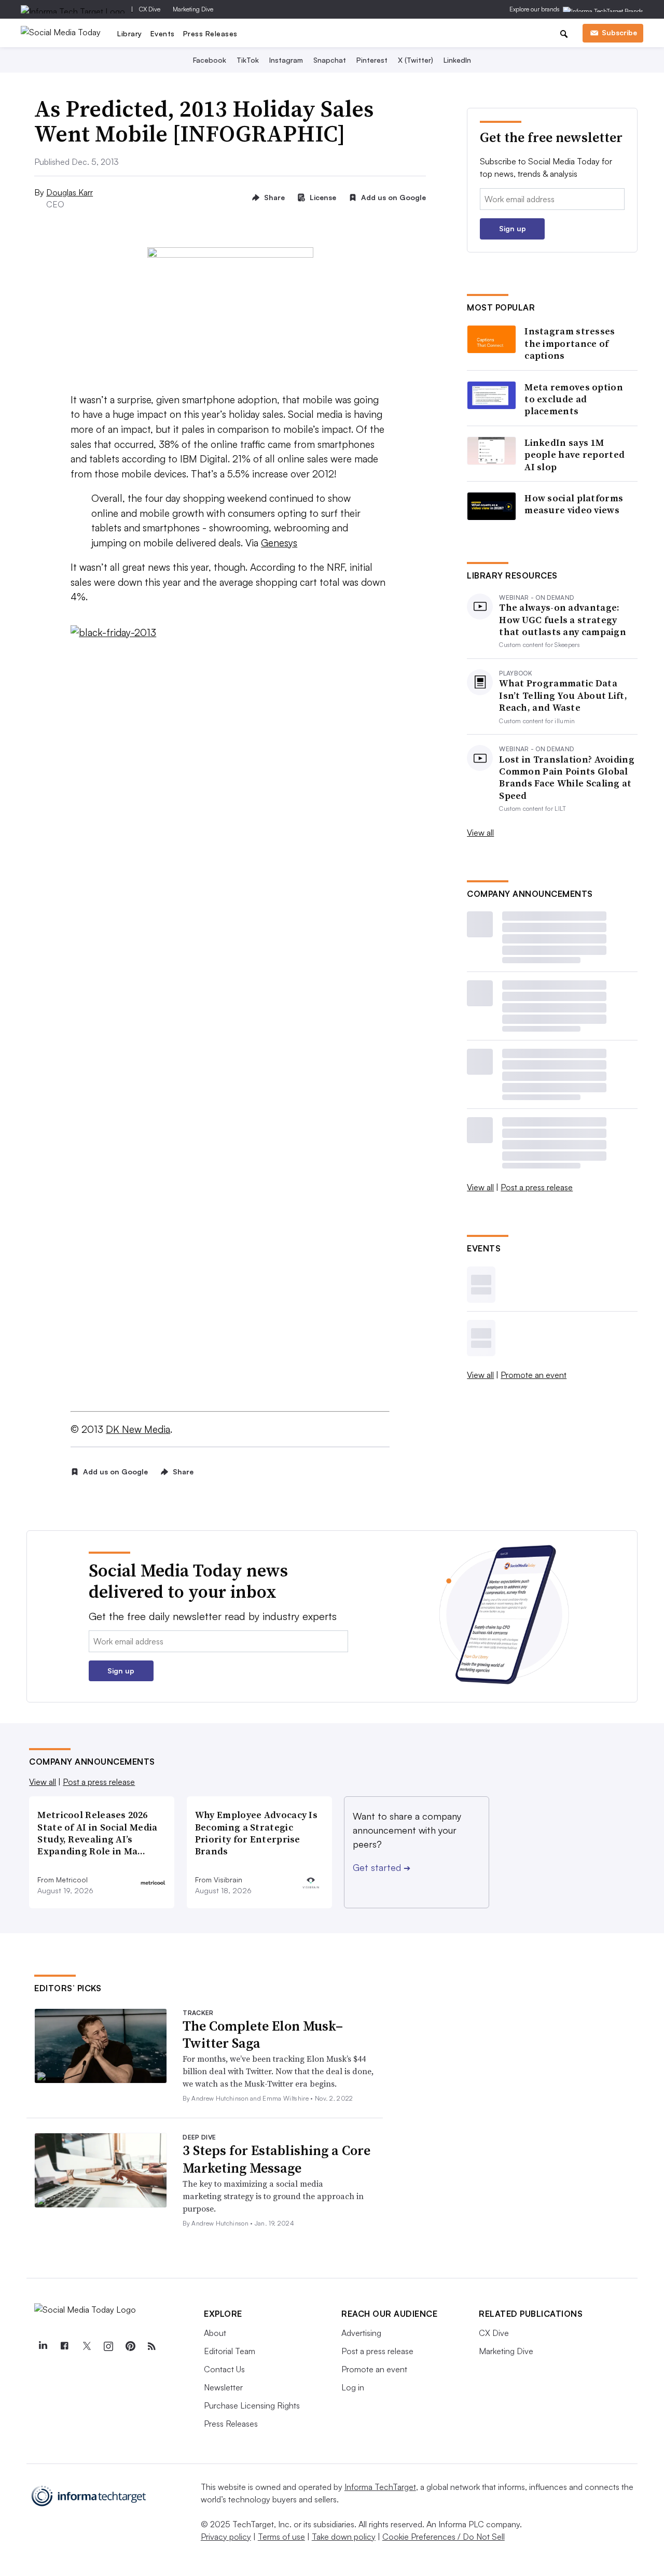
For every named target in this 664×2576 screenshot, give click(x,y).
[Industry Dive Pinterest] (130, 2346)
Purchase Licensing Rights (252, 2405)
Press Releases (210, 33)
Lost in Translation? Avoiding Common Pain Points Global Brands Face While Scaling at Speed (567, 778)
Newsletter (223, 2387)
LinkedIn (457, 60)
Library (130, 33)
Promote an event (534, 1375)
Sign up (513, 228)
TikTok (248, 60)
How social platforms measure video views (574, 504)
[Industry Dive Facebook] (64, 2346)
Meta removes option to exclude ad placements (574, 399)
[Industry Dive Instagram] (108, 2346)
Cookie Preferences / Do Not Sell (444, 2537)
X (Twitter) (416, 60)
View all (480, 833)
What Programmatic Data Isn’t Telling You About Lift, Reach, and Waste (563, 695)
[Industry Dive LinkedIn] (43, 2346)
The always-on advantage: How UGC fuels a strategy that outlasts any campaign (563, 620)
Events (163, 33)
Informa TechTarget (380, 2487)
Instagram (286, 60)
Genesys (279, 543)
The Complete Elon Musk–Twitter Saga (263, 2035)
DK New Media (138, 1429)
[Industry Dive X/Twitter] (86, 2346)
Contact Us (224, 2369)
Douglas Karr (70, 192)
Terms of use (281, 2537)
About (215, 2333)
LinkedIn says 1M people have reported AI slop (575, 455)
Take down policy (344, 2537)
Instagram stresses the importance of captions (570, 343)
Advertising (361, 2333)
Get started (382, 1867)
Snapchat (330, 60)
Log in (353, 2387)
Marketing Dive (193, 9)
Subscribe (619, 32)
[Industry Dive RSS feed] (151, 2346)
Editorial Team (230, 2351)
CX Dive (150, 9)
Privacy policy (226, 2537)
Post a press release (537, 1187)
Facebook (210, 60)
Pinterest (372, 60)
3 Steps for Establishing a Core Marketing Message (276, 2159)
